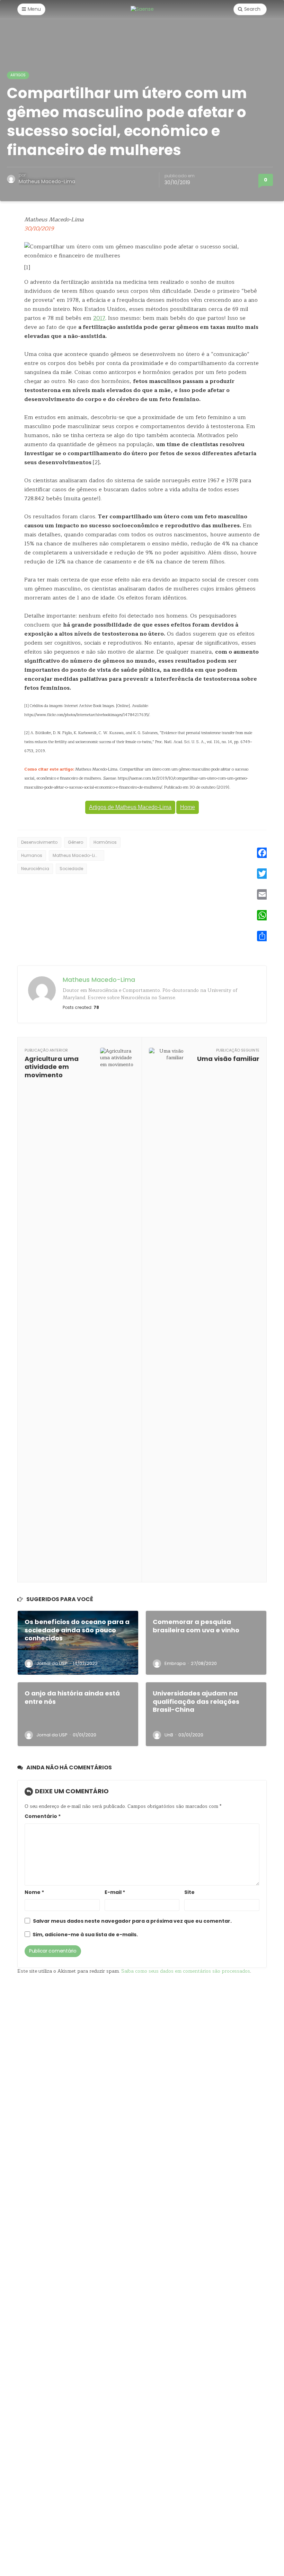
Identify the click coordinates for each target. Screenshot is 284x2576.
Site (189, 1892)
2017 (99, 318)
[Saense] (142, 9)
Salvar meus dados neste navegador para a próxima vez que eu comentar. (132, 1921)
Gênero (76, 842)
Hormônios (105, 842)
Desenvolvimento (39, 842)
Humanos (32, 855)
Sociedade (71, 869)
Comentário (43, 1816)
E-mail (115, 1892)
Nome (34, 1892)
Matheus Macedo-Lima (47, 181)
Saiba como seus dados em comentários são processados (186, 1971)
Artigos (18, 75)
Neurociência (35, 869)
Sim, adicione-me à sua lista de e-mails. (85, 1935)
